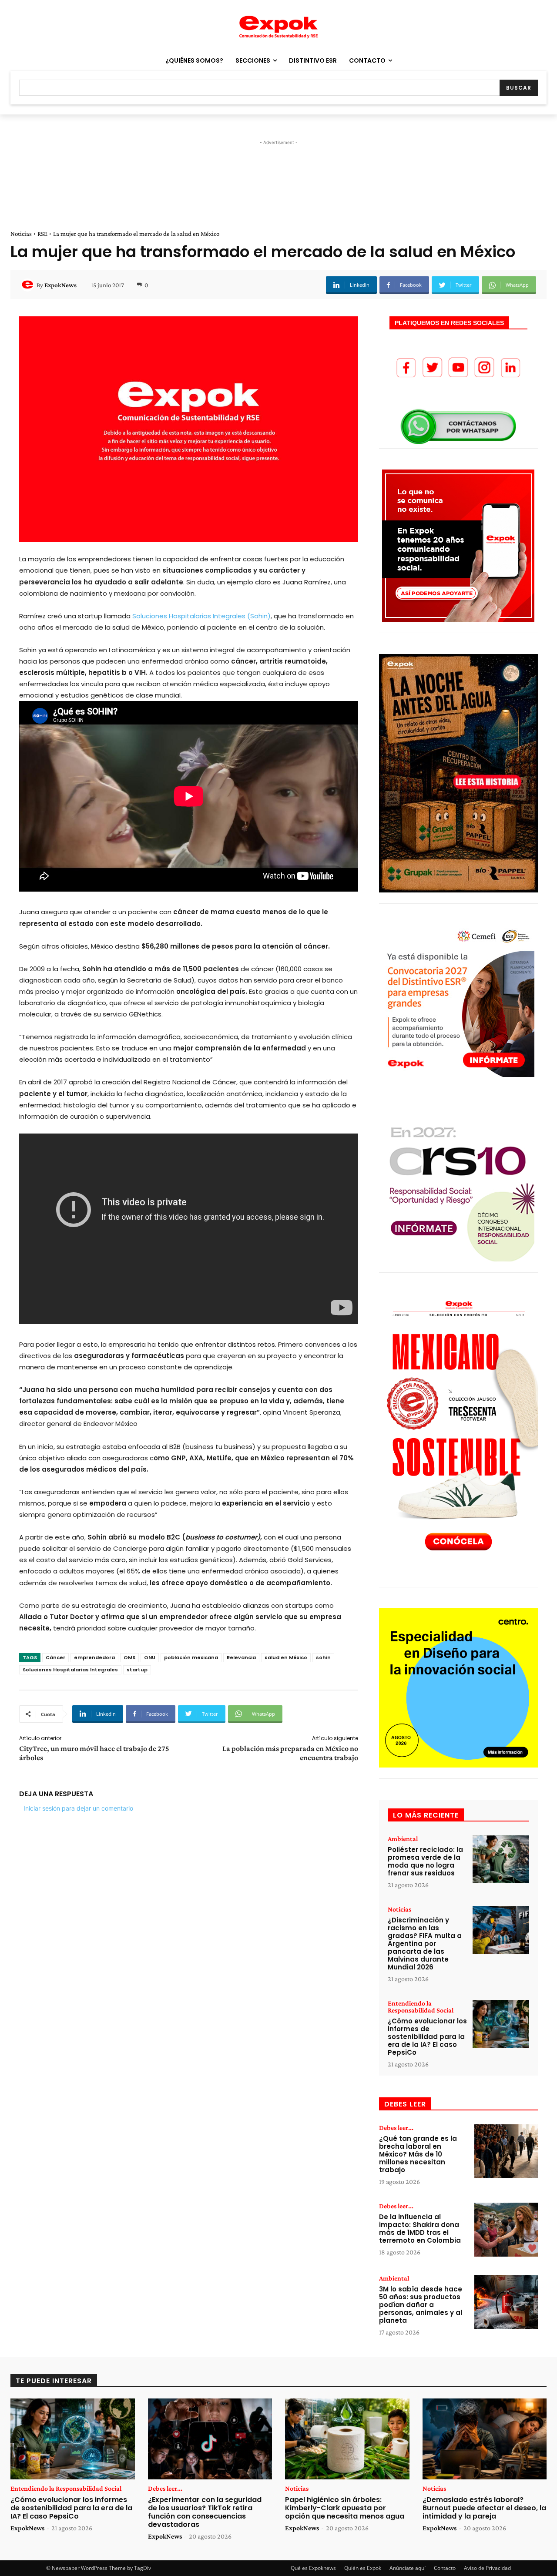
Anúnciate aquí (408, 2568)
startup (137, 1670)
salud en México (286, 1657)
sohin (323, 1657)
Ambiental (403, 1839)
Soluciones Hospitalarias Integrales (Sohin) (201, 616)
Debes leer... (396, 2128)
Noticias (21, 234)
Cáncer (55, 1657)
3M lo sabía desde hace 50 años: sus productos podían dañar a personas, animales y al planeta (421, 2305)
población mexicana (191, 1657)
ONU (150, 1657)
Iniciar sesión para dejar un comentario (78, 1808)
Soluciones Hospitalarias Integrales (70, 1670)
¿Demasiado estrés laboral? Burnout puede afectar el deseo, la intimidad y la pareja (484, 2508)
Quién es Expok (363, 2568)
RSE (42, 234)
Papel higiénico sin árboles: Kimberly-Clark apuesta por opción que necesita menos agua (345, 2508)
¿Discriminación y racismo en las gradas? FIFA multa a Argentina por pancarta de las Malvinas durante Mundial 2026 (425, 1944)
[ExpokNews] (29, 285)
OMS (129, 1657)
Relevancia (241, 1657)
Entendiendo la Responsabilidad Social (421, 2007)
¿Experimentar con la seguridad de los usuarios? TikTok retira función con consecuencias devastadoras (205, 2512)
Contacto (445, 2568)
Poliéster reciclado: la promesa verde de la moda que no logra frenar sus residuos (425, 1861)
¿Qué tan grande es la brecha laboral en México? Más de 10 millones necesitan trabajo (418, 2154)
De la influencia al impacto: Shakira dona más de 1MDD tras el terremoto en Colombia (420, 2229)
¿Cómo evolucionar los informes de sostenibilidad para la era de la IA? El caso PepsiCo (427, 2037)
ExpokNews (60, 285)
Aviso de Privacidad (487, 2568)
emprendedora (94, 1657)
